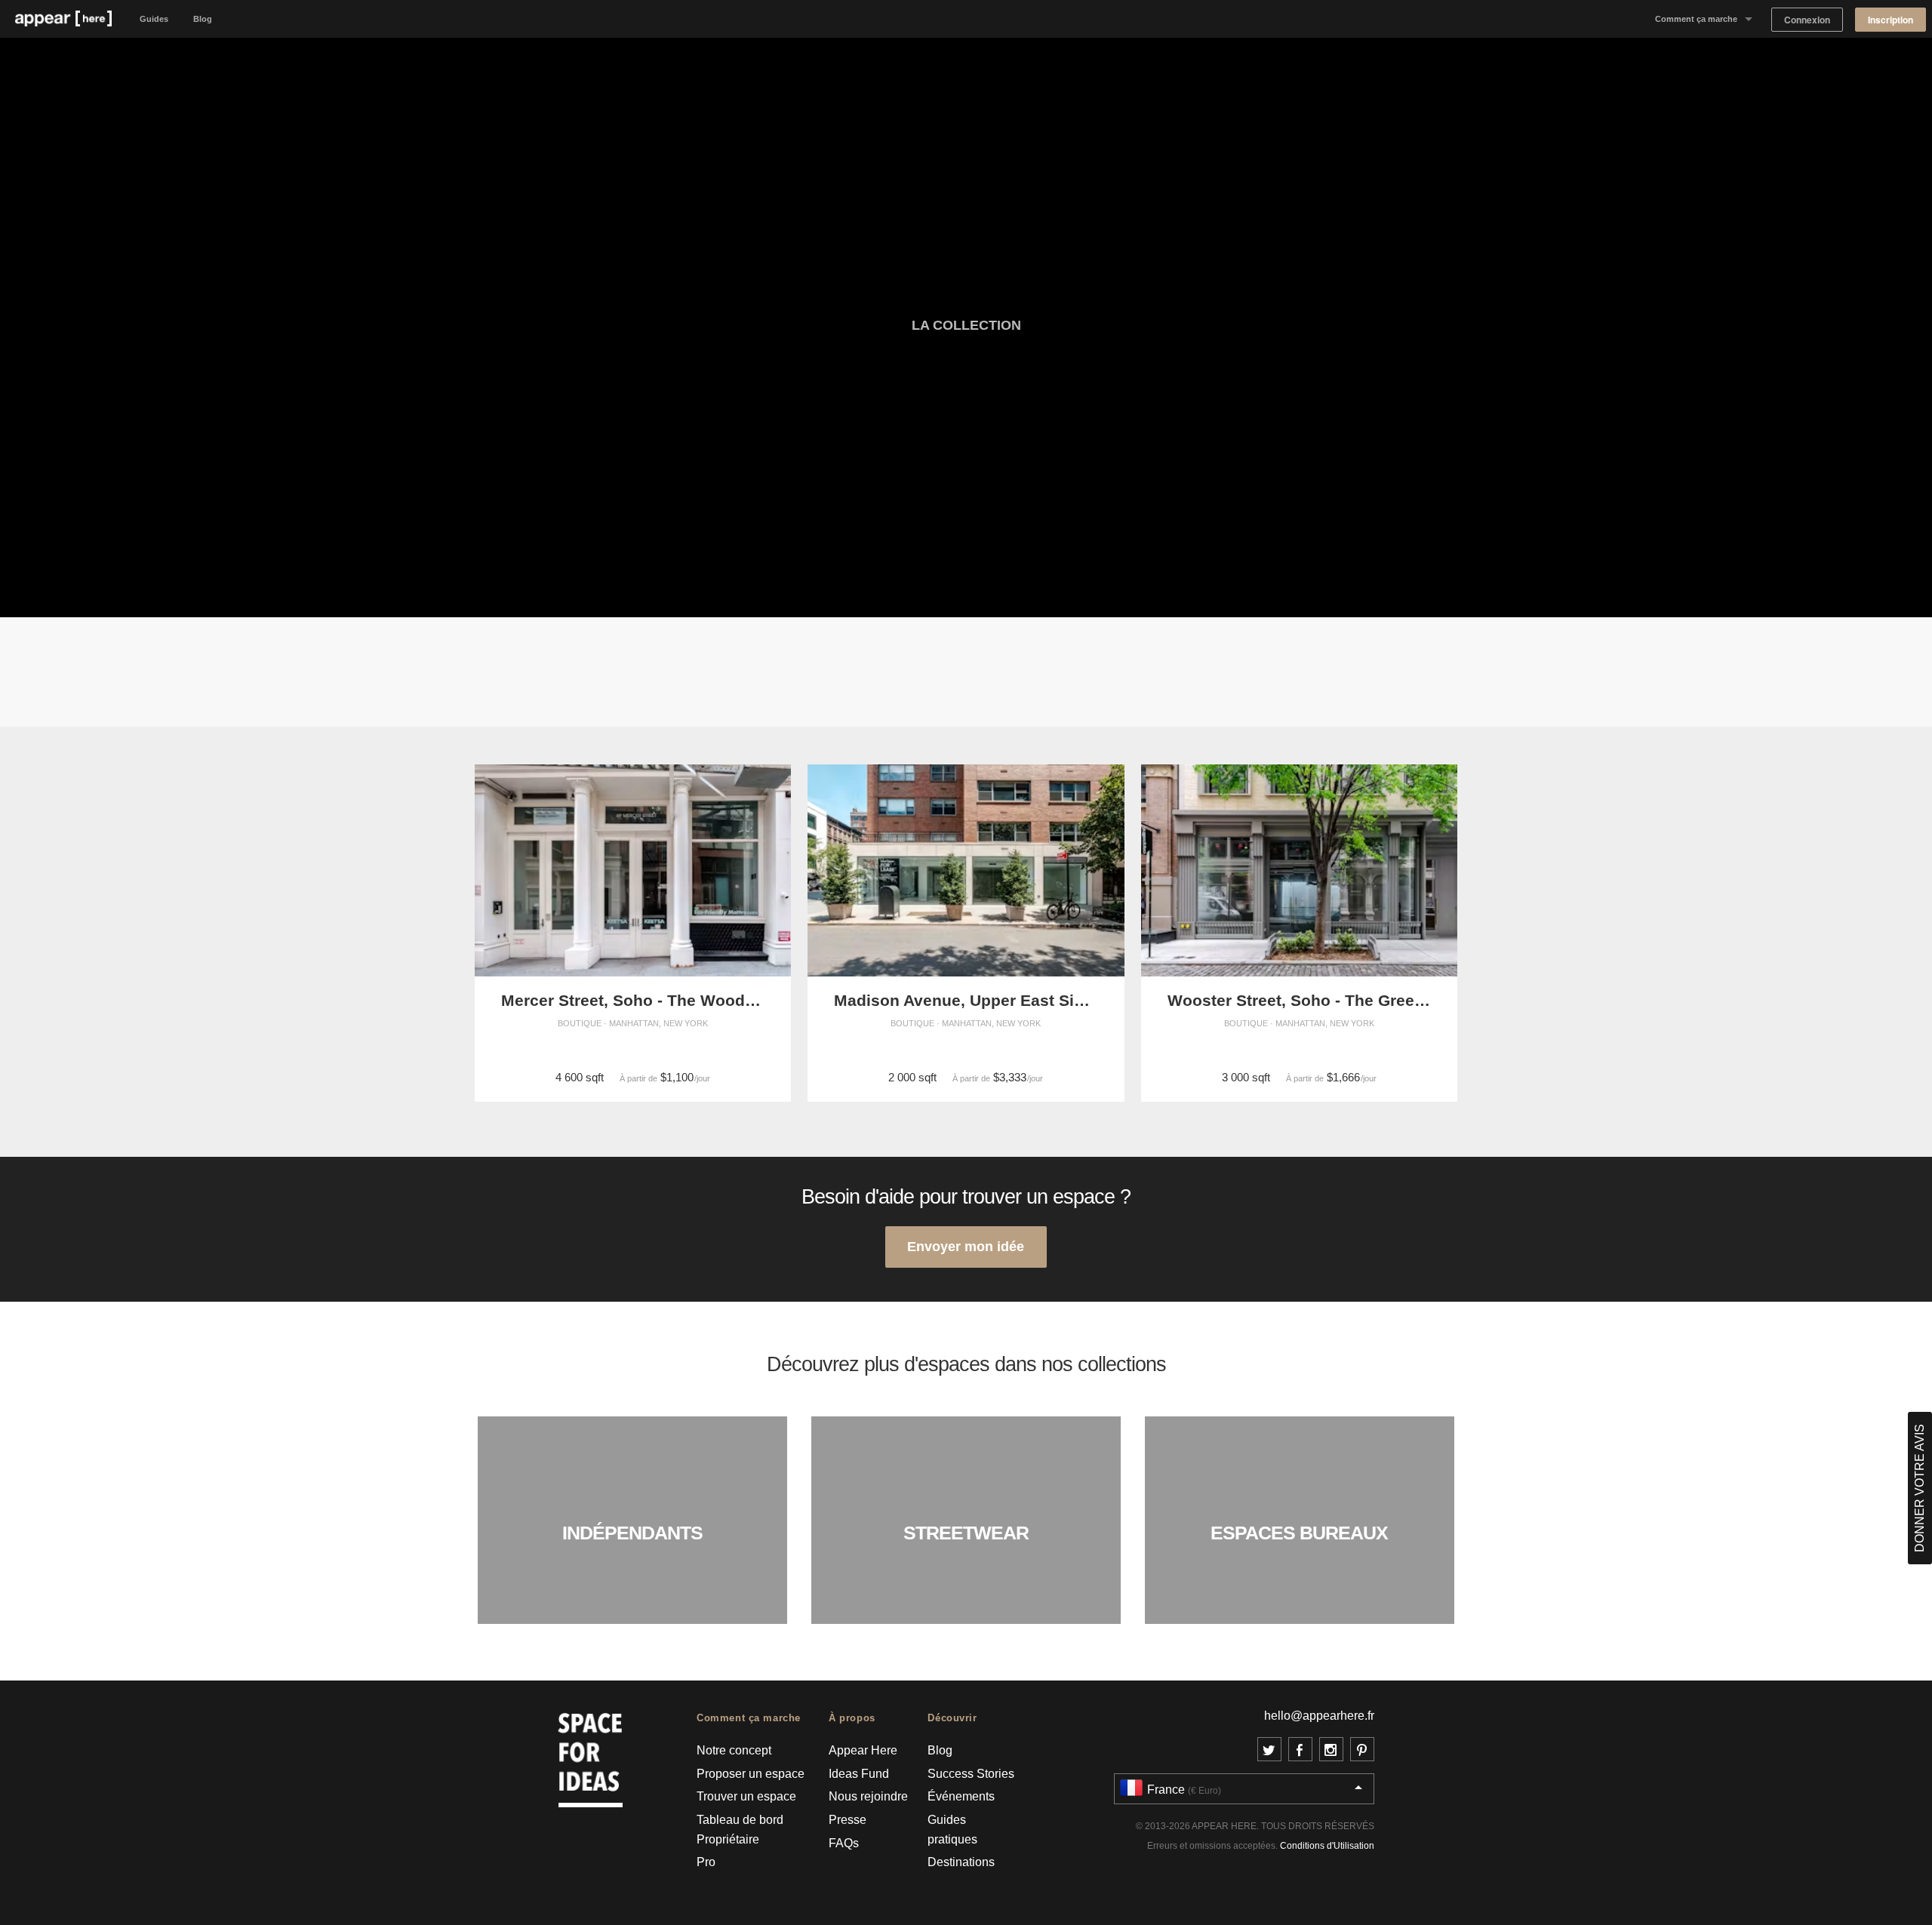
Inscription (1890, 20)
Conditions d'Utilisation (1327, 1846)
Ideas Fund (859, 1774)
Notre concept (734, 1750)
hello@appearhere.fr (1319, 1716)
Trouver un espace (746, 1796)
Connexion (1807, 20)
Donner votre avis (1920, 1488)
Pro (706, 1862)
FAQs (844, 1843)
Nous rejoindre (868, 1796)
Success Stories (971, 1774)
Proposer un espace (751, 1774)
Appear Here (863, 1750)
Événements (961, 1796)
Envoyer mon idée (966, 1246)
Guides (154, 19)
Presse (848, 1820)
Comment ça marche (1696, 19)
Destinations (961, 1862)
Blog (203, 19)
